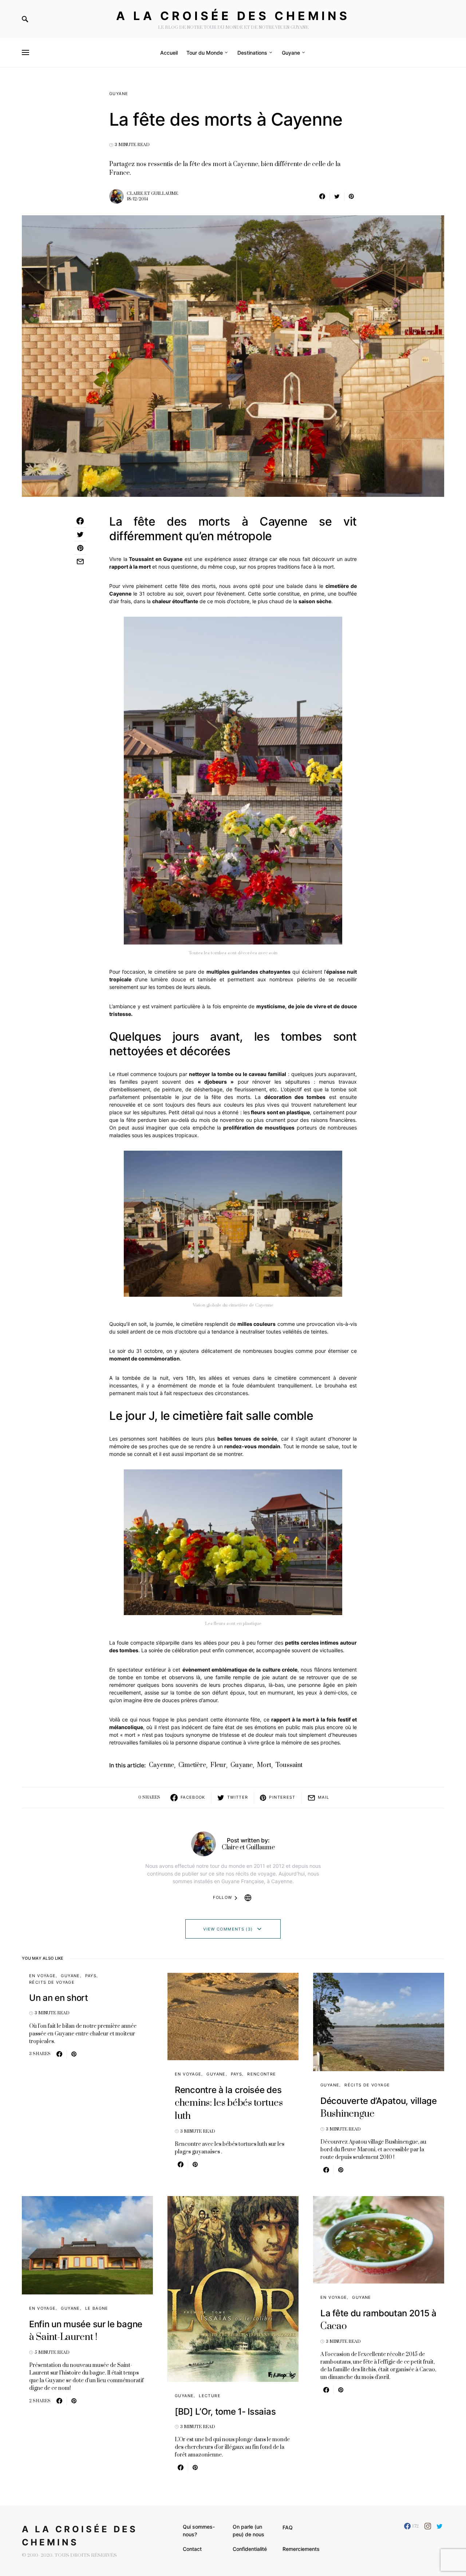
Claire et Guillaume (152, 194)
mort (264, 1765)
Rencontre (262, 2074)
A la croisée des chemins (233, 16)
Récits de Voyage (52, 1982)
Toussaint (289, 1765)
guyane (242, 1765)
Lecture (210, 2396)
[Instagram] (428, 2526)
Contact (192, 2549)
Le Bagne (97, 2308)
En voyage (42, 1976)
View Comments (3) (228, 1929)
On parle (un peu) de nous (248, 2530)
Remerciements (301, 2549)
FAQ (288, 2527)
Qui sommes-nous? (199, 2530)
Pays (91, 1976)
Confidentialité (250, 2549)
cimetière (192, 1765)
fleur (218, 1765)
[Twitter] (440, 2526)
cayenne (161, 1765)
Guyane (119, 94)
